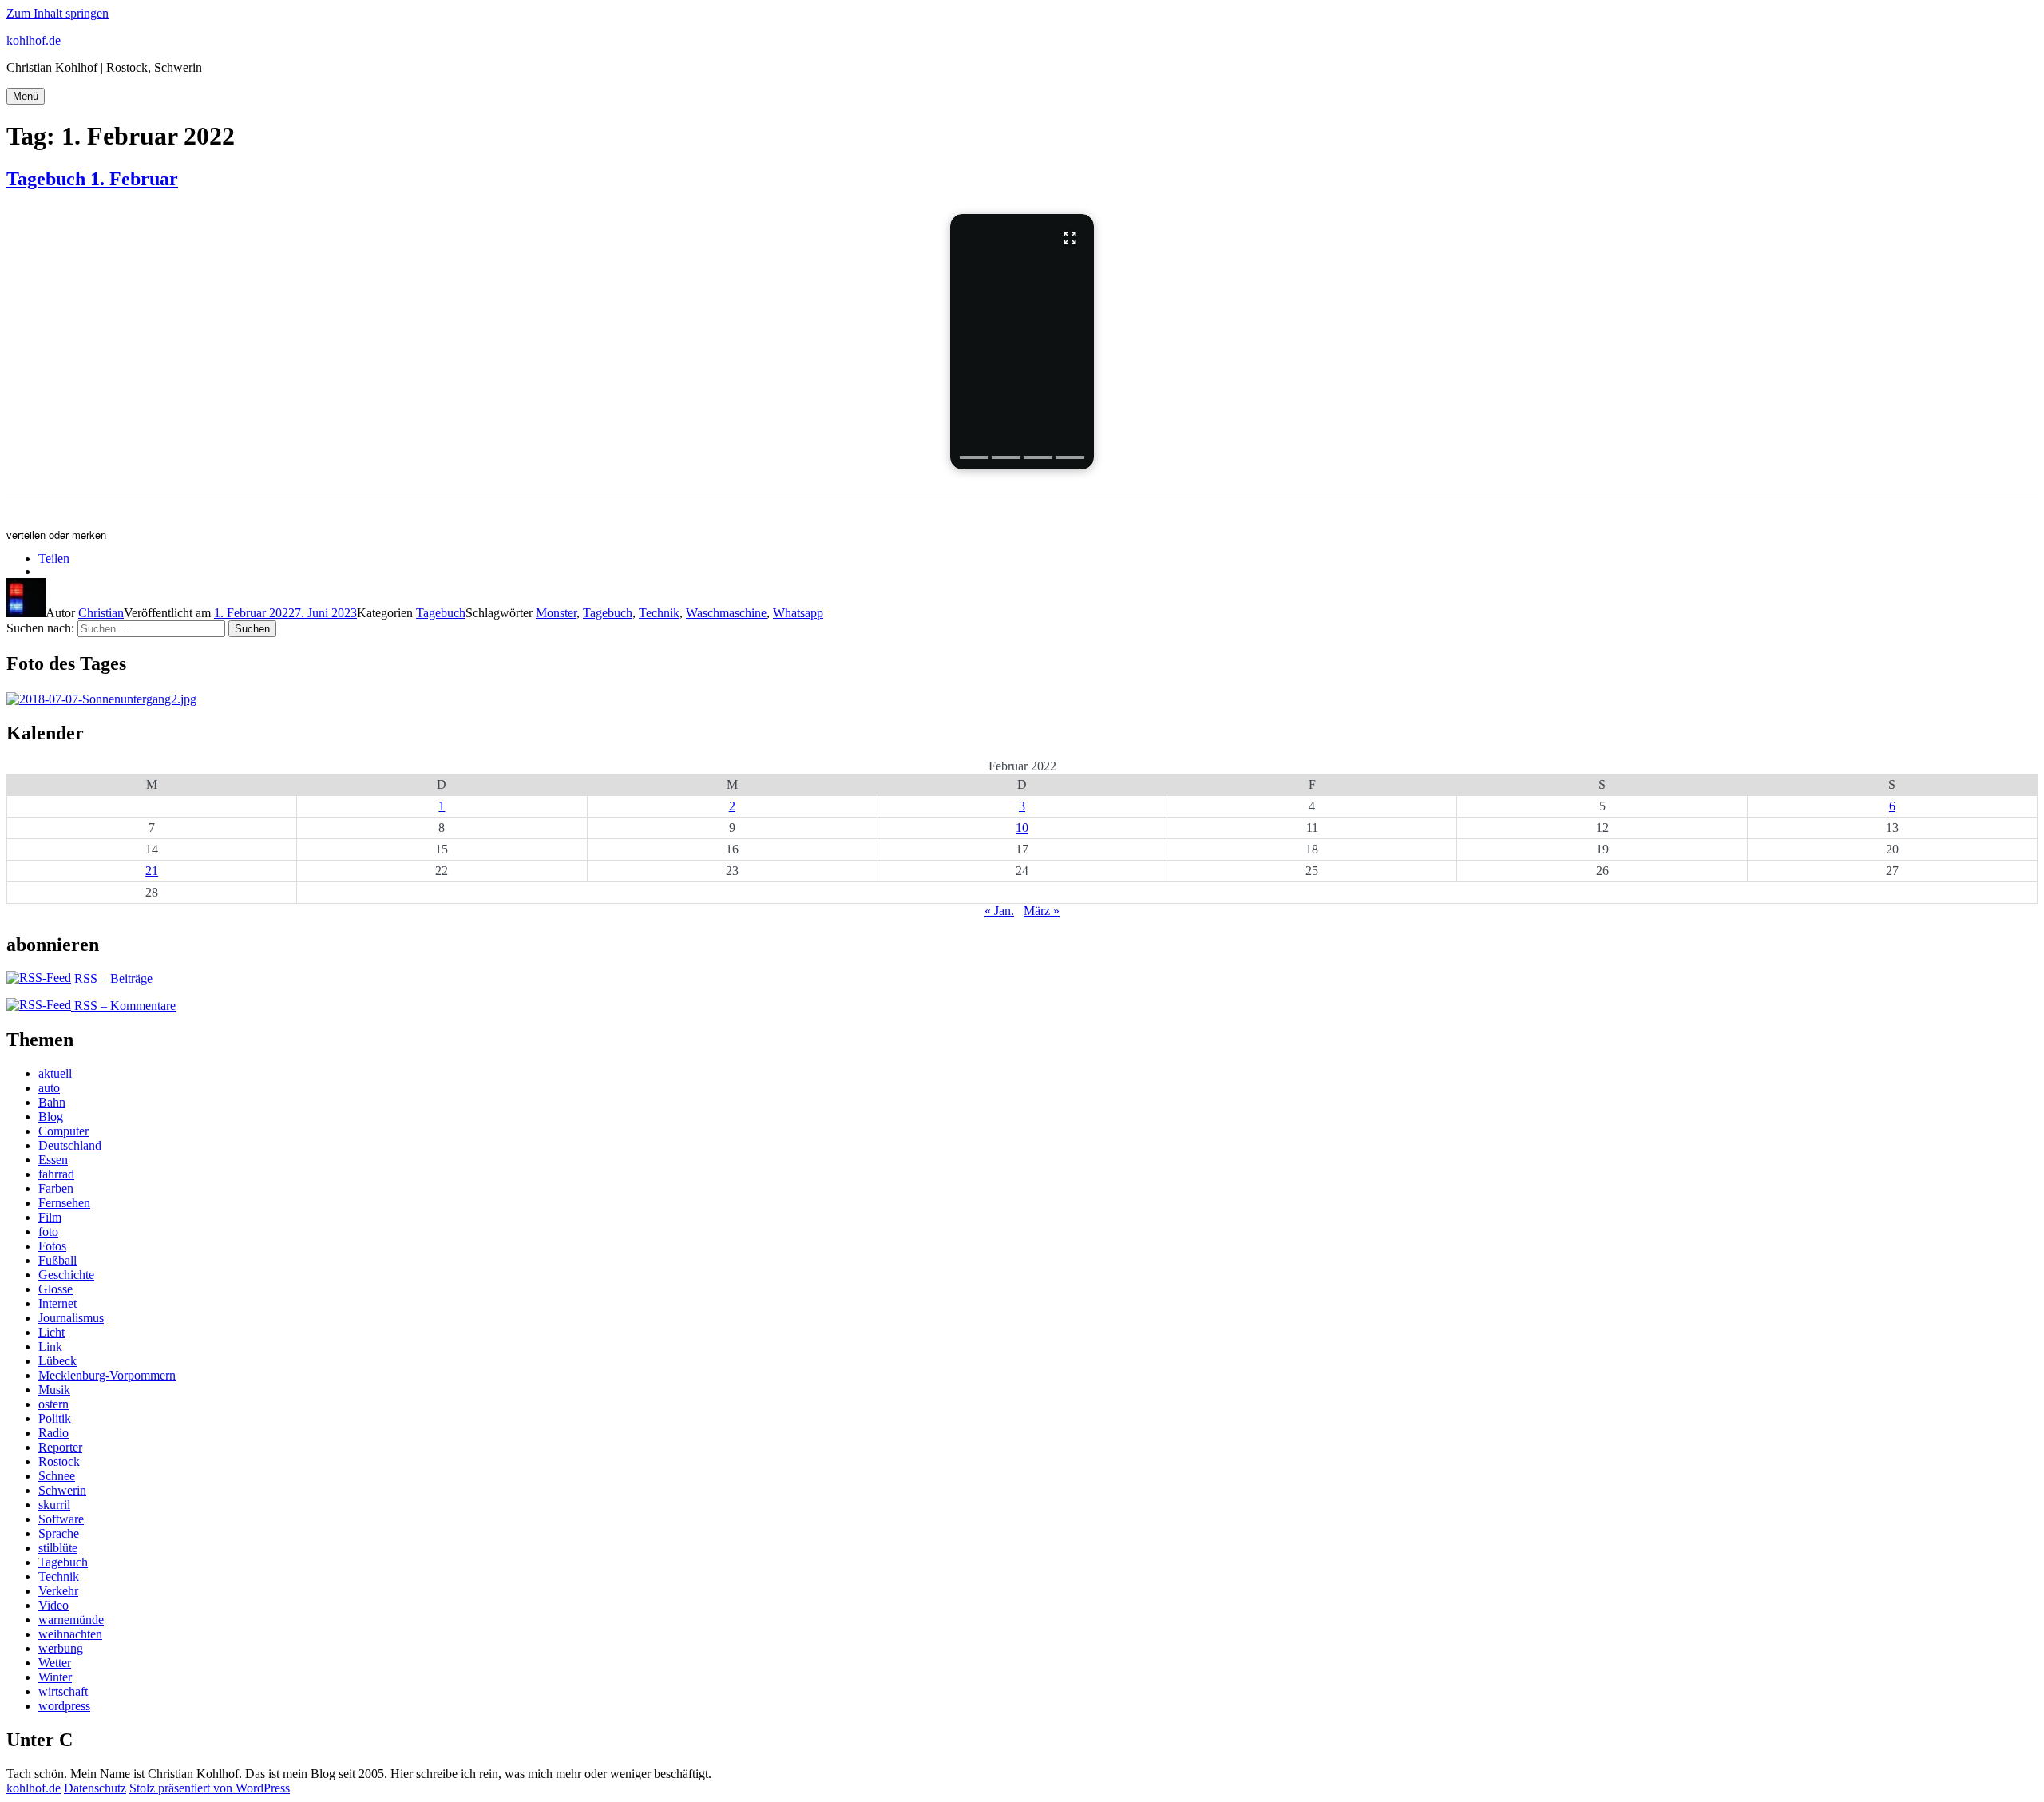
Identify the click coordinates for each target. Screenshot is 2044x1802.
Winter (55, 1677)
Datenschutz (95, 1788)
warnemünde (71, 1620)
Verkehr (58, 1591)
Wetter (55, 1663)
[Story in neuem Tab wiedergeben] (1022, 342)
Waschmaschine (726, 613)
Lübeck (57, 1361)
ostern (53, 1404)
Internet (57, 1303)
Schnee (57, 1476)
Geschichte (66, 1275)
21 (152, 871)
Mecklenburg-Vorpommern (107, 1375)
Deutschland (70, 1145)
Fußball (57, 1260)
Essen (53, 1160)
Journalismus (71, 1318)
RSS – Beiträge (112, 978)
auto (49, 1088)
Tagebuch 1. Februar (92, 179)
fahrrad (56, 1174)
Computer (63, 1131)
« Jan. (999, 911)
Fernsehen (64, 1203)
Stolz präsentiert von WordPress (210, 1788)
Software (61, 1519)
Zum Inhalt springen (57, 13)
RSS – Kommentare (123, 1006)
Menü (26, 96)
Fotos (52, 1246)
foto (48, 1232)
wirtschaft (63, 1691)
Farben (56, 1188)
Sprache (59, 1533)
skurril (54, 1505)
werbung (61, 1648)
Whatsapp (798, 613)
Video (53, 1605)
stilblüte (58, 1548)
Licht (51, 1332)
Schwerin (62, 1490)
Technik (659, 613)
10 (1022, 828)
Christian (101, 613)
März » (1042, 911)
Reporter (60, 1447)
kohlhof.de (34, 40)
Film (50, 1217)
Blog (51, 1117)
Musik (54, 1390)
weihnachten (70, 1634)
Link (50, 1347)
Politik (55, 1418)
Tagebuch (441, 613)
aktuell (55, 1073)
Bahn (52, 1102)
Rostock (59, 1461)
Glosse (55, 1289)
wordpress (64, 1706)
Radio (53, 1433)
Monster (556, 613)
